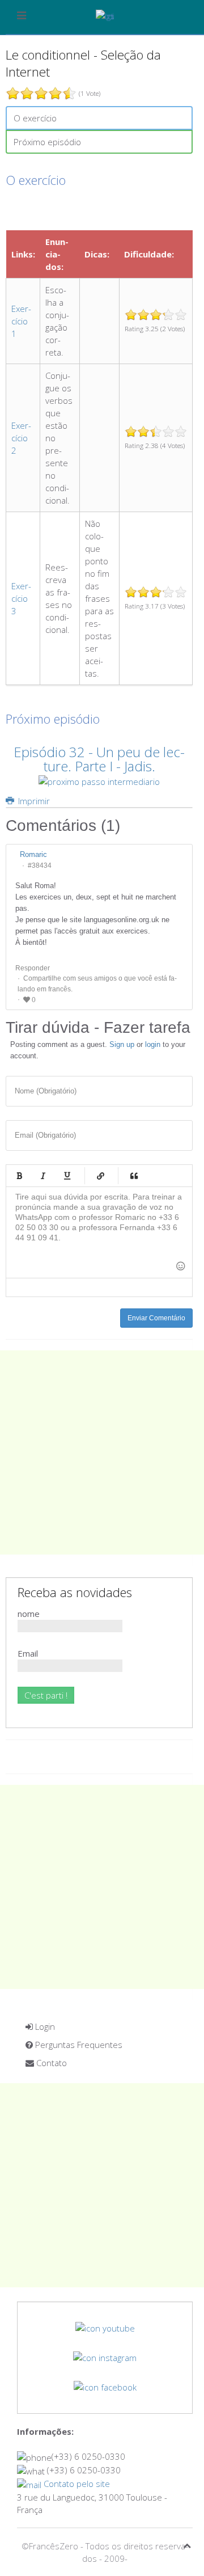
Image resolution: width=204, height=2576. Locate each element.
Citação (134, 1176)
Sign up (122, 1044)
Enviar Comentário (156, 1318)
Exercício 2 (21, 438)
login (153, 1044)
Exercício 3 (21, 598)
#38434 (40, 865)
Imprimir (33, 801)
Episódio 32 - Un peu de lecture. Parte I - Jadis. (99, 759)
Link (100, 1176)
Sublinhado (67, 1176)
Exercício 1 (21, 321)
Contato (50, 2063)
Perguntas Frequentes (78, 2045)
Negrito (19, 1176)
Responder (33, 968)
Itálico (43, 1176)
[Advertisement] (102, 1452)
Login (44, 2026)
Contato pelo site (76, 2484)
